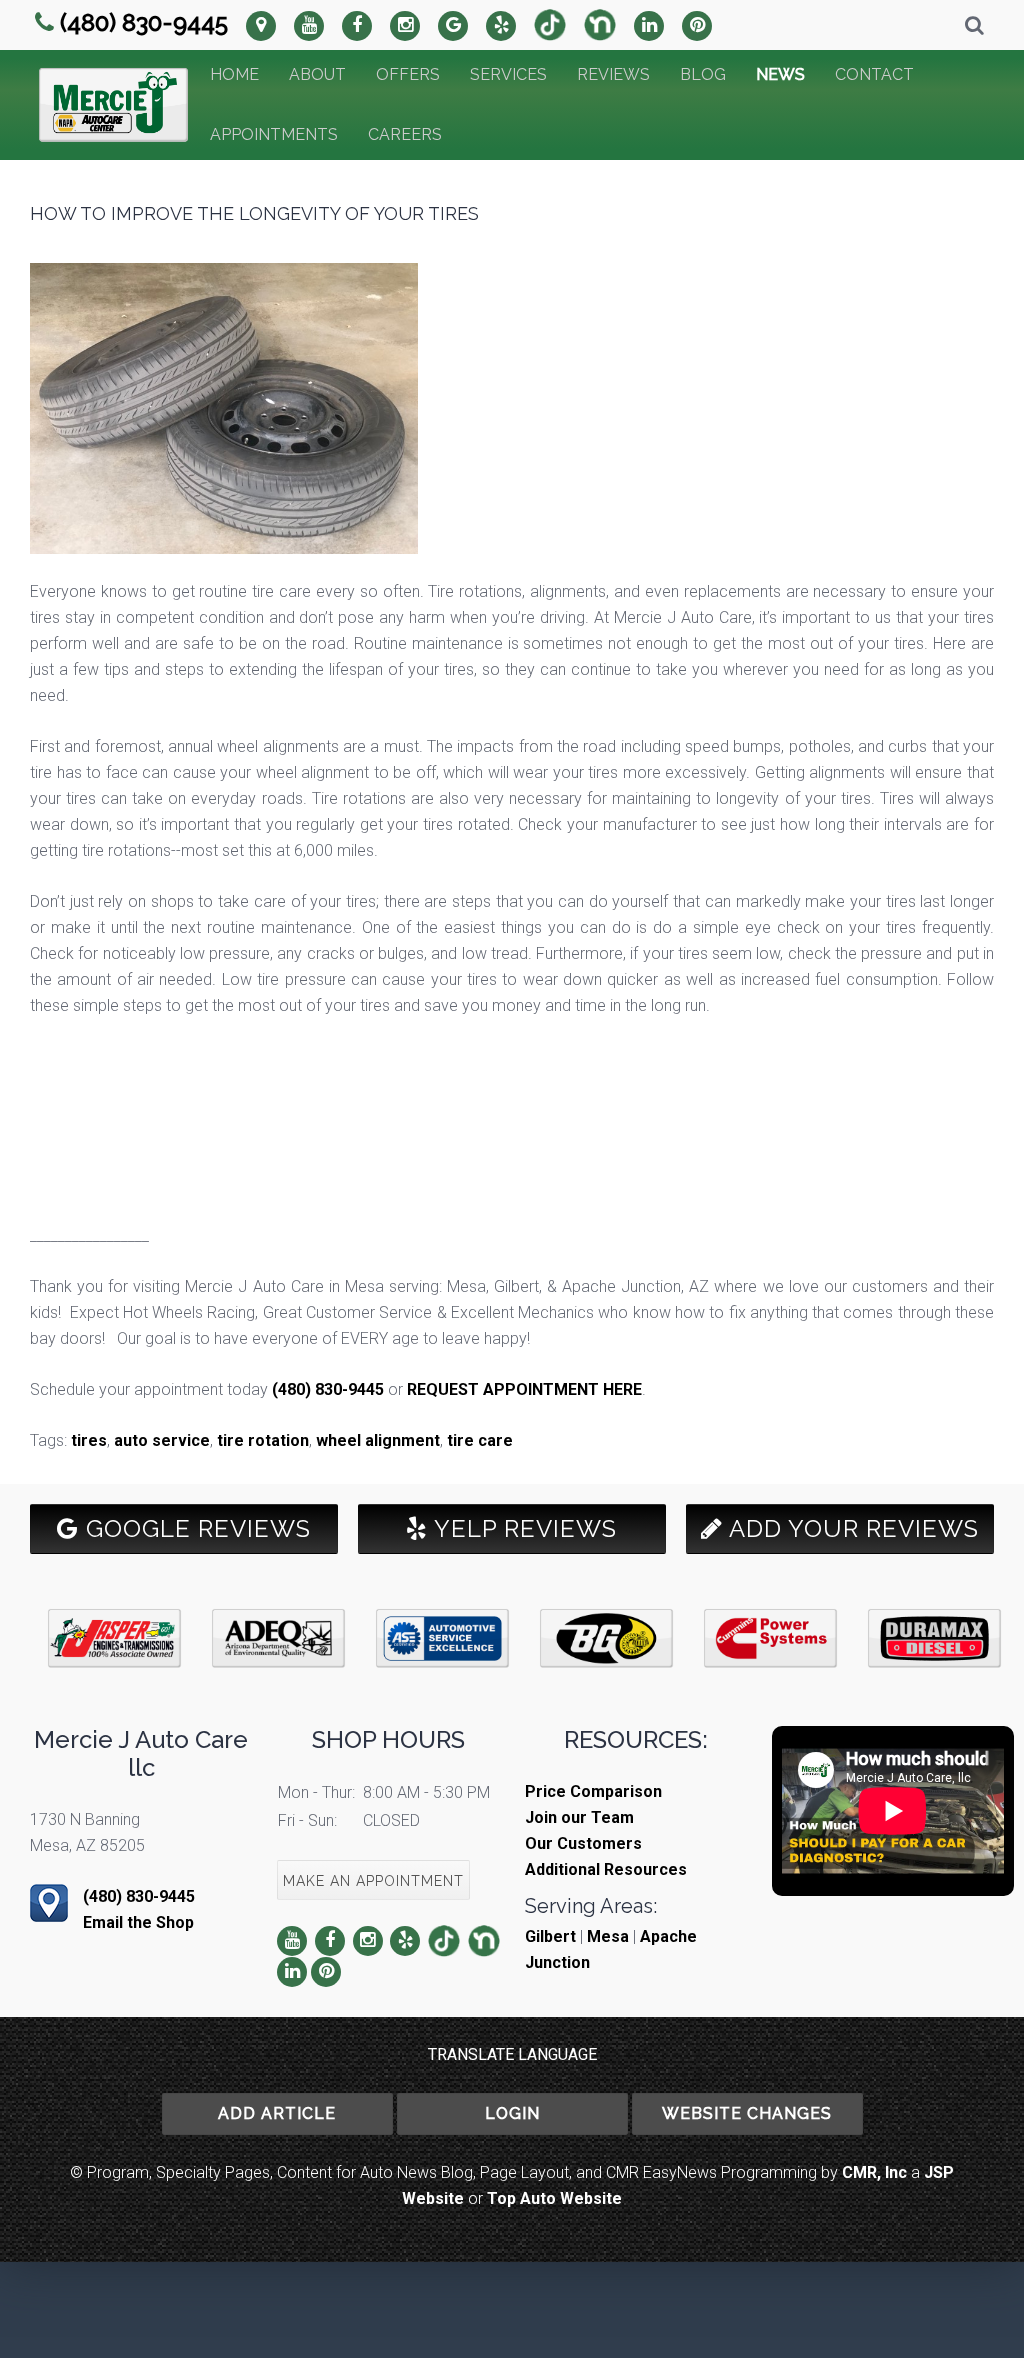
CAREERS (405, 134)
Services (508, 74)
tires (89, 1440)
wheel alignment (378, 1440)
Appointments (274, 134)
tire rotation (263, 1440)
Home (234, 74)
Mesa (608, 1936)
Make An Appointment (373, 1881)
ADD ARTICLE (277, 2113)
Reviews (613, 74)
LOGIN (512, 2113)
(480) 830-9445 (144, 22)
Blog (703, 74)
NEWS (780, 74)
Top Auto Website (554, 2198)
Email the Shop (138, 1922)
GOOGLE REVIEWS (195, 1528)
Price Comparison (593, 1791)
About (317, 74)
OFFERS (408, 74)
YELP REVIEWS (522, 1528)
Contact (874, 74)
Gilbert (550, 1936)
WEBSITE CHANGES (747, 2113)
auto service (162, 1440)
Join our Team (579, 1817)
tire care (480, 1440)
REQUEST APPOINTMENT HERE (524, 1389)
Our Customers (583, 1843)
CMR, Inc (874, 2172)
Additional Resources (606, 1869)
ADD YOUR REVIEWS (851, 1528)
